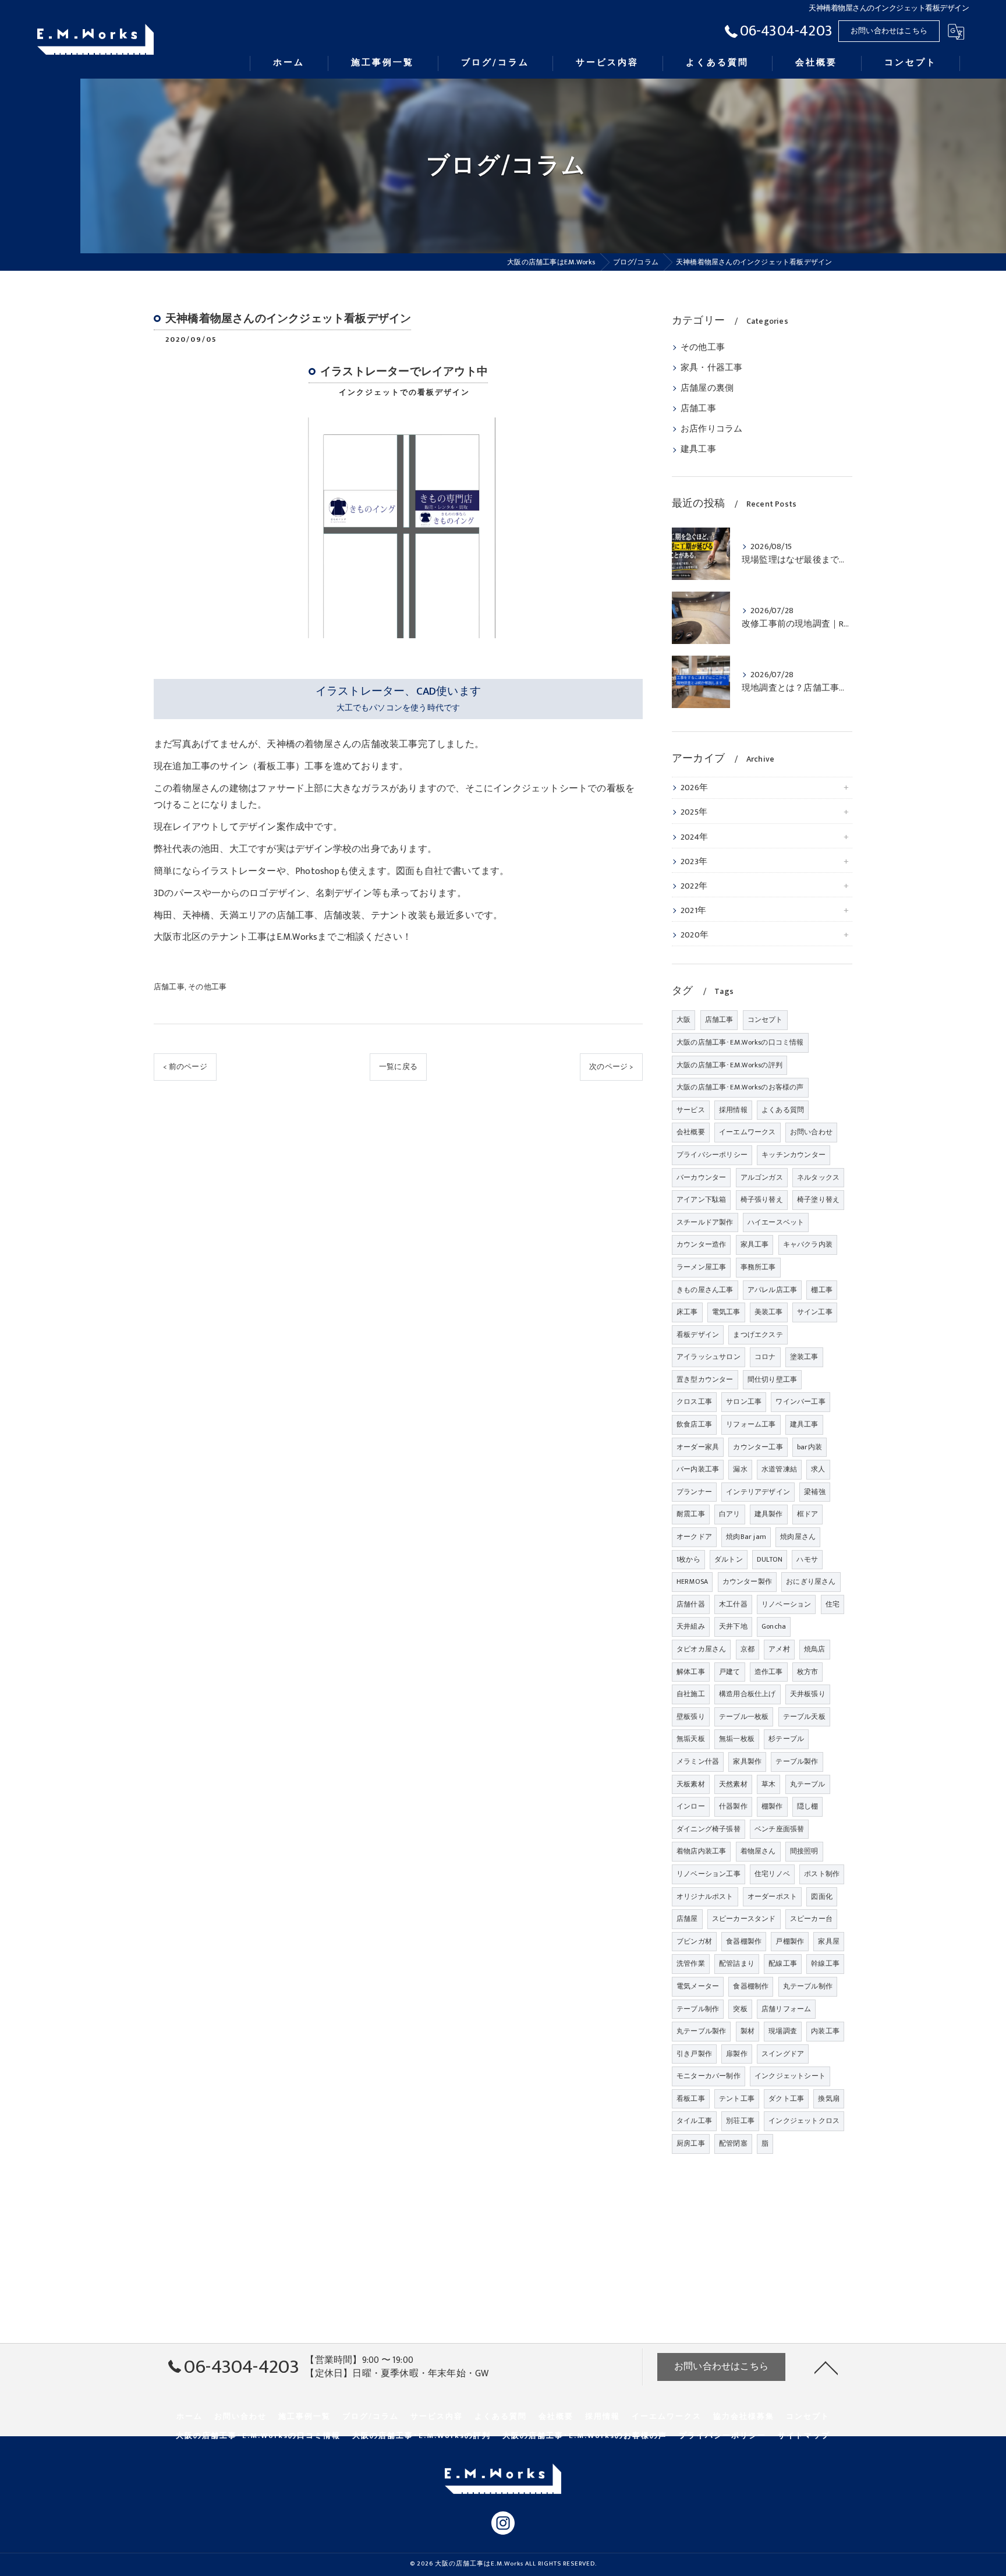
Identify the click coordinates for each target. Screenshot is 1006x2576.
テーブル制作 (698, 2009)
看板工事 (691, 2099)
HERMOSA (692, 1581)
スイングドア (783, 2054)
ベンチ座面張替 (779, 1829)
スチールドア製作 (705, 1222)
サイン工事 (815, 1312)
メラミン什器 (698, 1761)
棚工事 (822, 1290)
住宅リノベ (772, 1874)
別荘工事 (740, 2121)
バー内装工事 (698, 1469)
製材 (748, 2031)
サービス (691, 1110)
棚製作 (772, 1806)
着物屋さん (758, 1851)
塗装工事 (804, 1357)
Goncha (774, 1626)
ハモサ (807, 1559)
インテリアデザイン (758, 1492)
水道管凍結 (779, 1469)
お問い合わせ (811, 1132)
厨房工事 (691, 2143)
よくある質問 (783, 1110)
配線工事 (783, 1963)
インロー (691, 1806)
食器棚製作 (744, 1941)
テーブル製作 (797, 1761)
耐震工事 (691, 1514)
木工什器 (733, 1604)
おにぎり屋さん (811, 1581)
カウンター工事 (758, 1447)
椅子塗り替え (818, 1199)
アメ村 (779, 1649)
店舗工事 (169, 987)
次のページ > (611, 1067)
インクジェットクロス (804, 2121)
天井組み (691, 1626)
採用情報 (733, 1110)
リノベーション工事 (709, 1874)
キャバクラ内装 (808, 1244)
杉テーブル (786, 1739)
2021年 (693, 911)
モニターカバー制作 (709, 2076)
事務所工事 (758, 1267)
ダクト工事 (786, 2099)
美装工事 (769, 1312)
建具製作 (769, 1514)
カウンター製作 (747, 1581)
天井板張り (808, 1694)
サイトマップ (804, 2436)
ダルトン (729, 1559)
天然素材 (733, 1784)
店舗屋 (687, 1919)
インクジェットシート (790, 2076)
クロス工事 (694, 1402)
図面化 (822, 1896)
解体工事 (691, 1672)
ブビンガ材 (694, 1941)
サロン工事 (744, 1402)
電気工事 (726, 1312)
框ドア (808, 1514)
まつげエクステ (758, 1335)
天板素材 (691, 1784)
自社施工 (691, 1694)
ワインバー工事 (800, 1402)
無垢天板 (691, 1739)
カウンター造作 (701, 1244)
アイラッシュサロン (709, 1357)
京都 (748, 1649)
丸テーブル (808, 1784)
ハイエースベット (776, 1222)
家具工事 (755, 1244)
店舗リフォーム (786, 2009)
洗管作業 (691, 1963)
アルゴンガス (762, 1177)
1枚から (688, 1559)
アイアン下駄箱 (701, 1199)
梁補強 (815, 1492)
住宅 (833, 1604)
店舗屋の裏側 (707, 388)
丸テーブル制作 (808, 1986)
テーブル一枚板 (744, 1717)
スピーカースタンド (744, 1919)
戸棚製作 (790, 1941)
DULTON (770, 1559)
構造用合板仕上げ (748, 1694)
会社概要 (691, 1132)
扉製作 (737, 2054)
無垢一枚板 (737, 1739)
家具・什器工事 (711, 368)
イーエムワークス (748, 1132)
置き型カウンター (705, 1379)
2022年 (694, 886)
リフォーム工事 (751, 1424)
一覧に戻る (398, 1067)
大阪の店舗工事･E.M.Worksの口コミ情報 (740, 1042)
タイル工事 (694, 2121)
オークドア (694, 1537)
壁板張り (691, 1717)
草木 (768, 1784)
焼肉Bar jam (746, 1537)
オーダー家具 (698, 1447)
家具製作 (747, 1761)
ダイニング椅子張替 (709, 1829)
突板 (740, 2009)
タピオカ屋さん (701, 1649)
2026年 (694, 788)
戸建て (730, 1672)
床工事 (687, 1312)
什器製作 (733, 1806)
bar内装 (810, 1447)
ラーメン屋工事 (701, 1267)
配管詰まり (737, 1963)
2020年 (695, 935)
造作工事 (769, 1672)
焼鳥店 (815, 1649)
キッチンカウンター (794, 1155)
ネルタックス (818, 1177)
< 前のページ (185, 1067)
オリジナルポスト (705, 1896)
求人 (818, 1469)
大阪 (683, 1020)
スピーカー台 (811, 1919)
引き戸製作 (694, 2054)
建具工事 (698, 450)
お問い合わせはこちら (889, 31)
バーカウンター (701, 1177)
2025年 (694, 812)
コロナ (765, 1357)
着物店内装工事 (701, 1851)
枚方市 (808, 1672)
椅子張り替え (762, 1199)
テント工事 (737, 2099)
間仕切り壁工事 (772, 1379)
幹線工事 (825, 1963)
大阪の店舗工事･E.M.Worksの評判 (729, 1065)
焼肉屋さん (798, 1537)
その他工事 (207, 987)
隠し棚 (808, 1806)
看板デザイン (698, 1335)
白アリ (730, 1514)
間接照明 (804, 1851)
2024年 (694, 837)
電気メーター (698, 1986)
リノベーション (786, 1604)
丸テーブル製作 (701, 2031)
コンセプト (765, 1020)
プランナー (694, 1492)
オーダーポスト (772, 1896)
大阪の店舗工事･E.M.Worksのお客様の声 (740, 1087)
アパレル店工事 (772, 1290)
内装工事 (825, 2031)
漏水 (740, 1469)
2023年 (694, 862)
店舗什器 (691, 1604)
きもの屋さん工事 (705, 1290)
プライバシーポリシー (712, 1155)
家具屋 (829, 1941)
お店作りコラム (711, 429)
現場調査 (783, 2031)
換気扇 (829, 2099)
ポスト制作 (822, 1874)
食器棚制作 (751, 1986)
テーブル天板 (804, 1717)
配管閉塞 (733, 2143)
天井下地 (733, 1626)
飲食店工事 (694, 1424)
